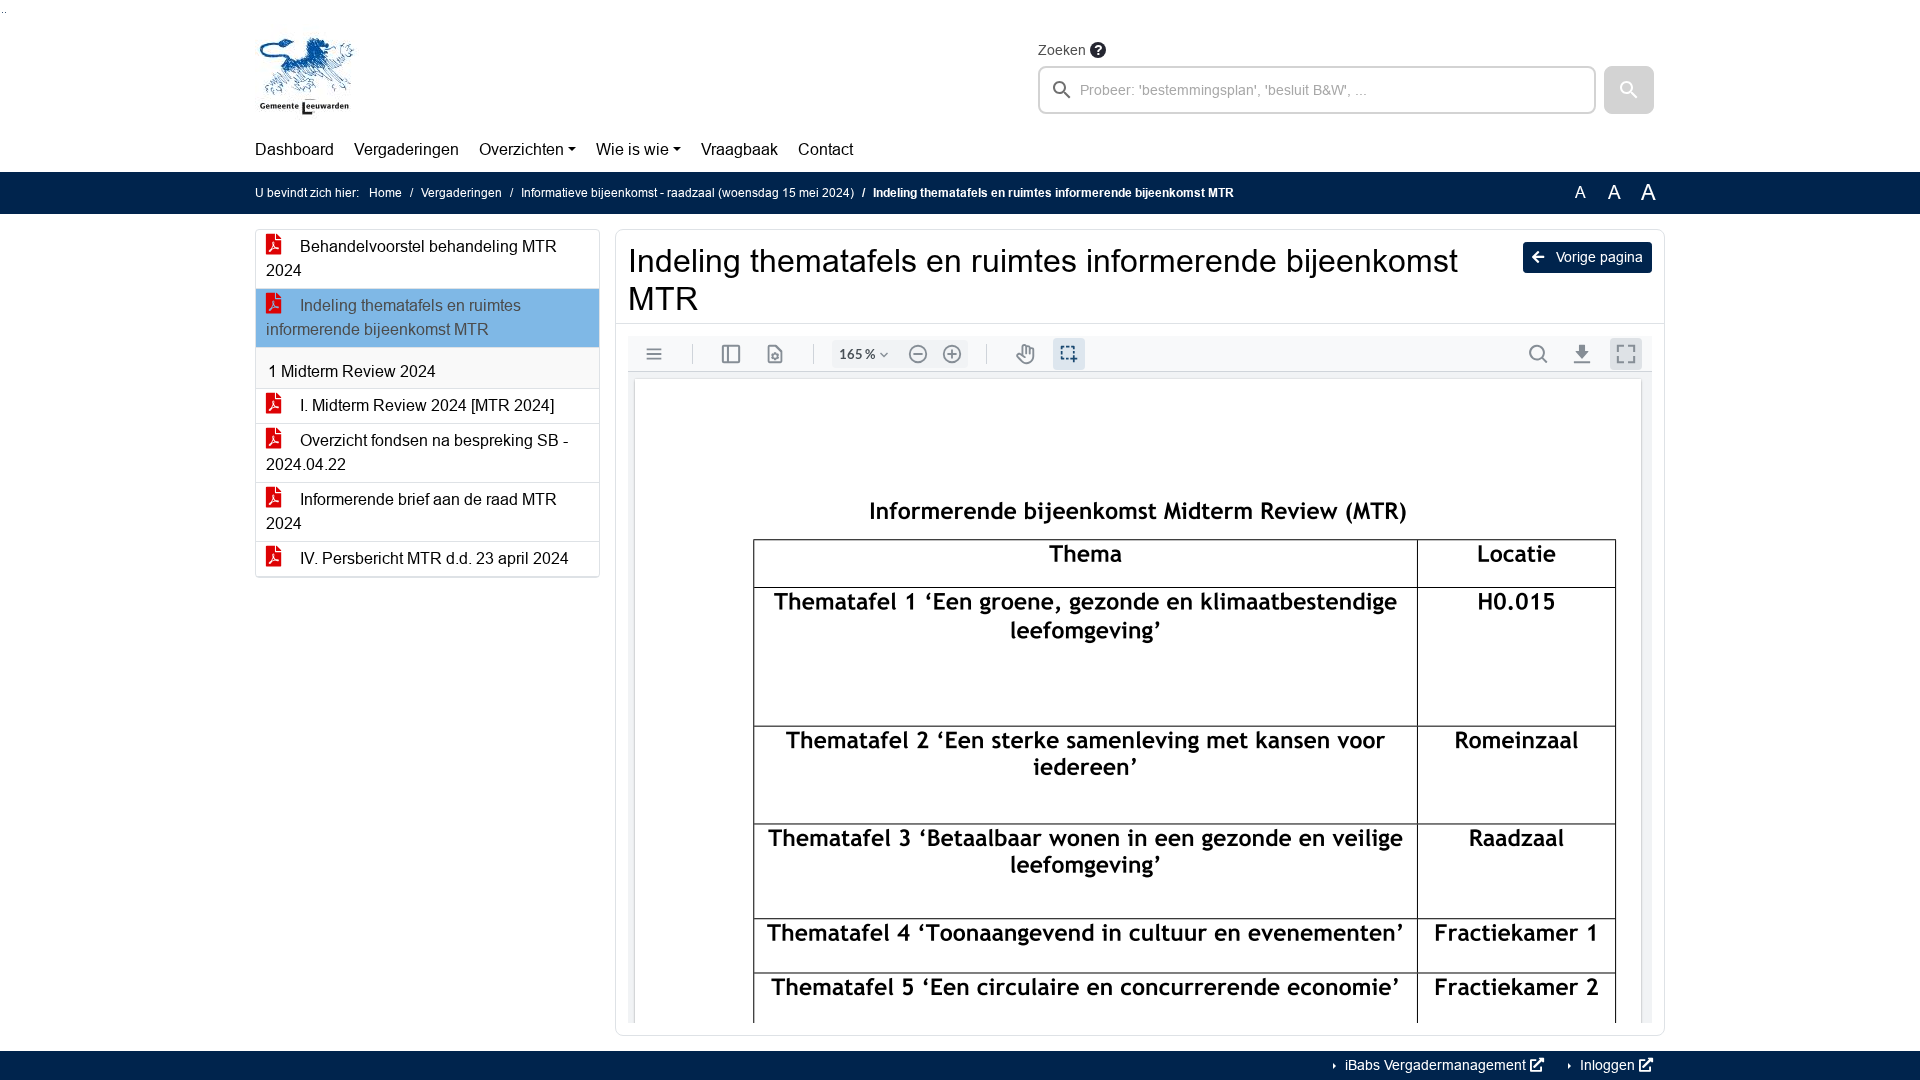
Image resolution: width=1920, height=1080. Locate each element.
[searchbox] (1317, 90)
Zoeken (1062, 50)
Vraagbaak (739, 149)
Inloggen (1607, 1065)
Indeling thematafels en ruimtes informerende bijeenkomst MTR (393, 317)
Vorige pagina (1597, 257)
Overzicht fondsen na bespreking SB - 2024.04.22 (417, 452)
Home (385, 193)
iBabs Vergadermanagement (1435, 1065)
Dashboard (294, 149)
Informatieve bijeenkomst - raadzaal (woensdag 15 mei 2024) (687, 193)
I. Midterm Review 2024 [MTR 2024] (425, 405)
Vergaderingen (406, 149)
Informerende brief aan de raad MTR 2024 (411, 511)
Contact (825, 149)
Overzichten (521, 149)
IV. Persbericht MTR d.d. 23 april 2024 (432, 558)
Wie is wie (632, 149)
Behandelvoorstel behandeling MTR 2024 (411, 258)
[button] (1629, 90)
